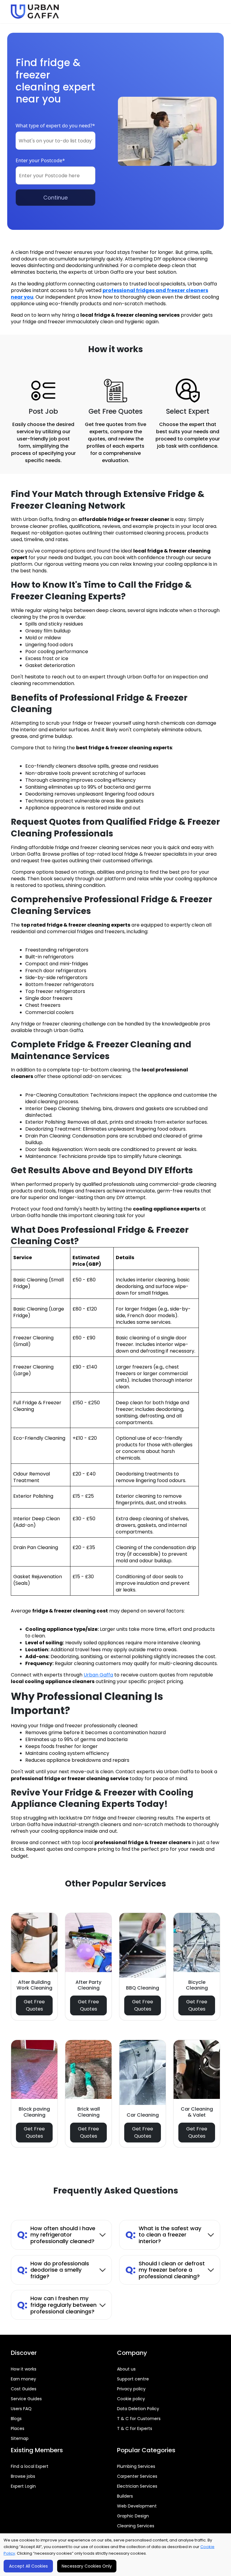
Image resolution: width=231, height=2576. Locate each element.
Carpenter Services (137, 2476)
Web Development (137, 2506)
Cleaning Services (136, 2526)
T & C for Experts (135, 2428)
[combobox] (55, 141)
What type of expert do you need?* (55, 126)
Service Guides (26, 2399)
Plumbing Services (136, 2466)
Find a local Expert (30, 2466)
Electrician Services (137, 2486)
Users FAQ (21, 2409)
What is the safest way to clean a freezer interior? (163, 2235)
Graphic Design (133, 2516)
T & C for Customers (139, 2419)
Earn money (23, 2379)
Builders (125, 2496)
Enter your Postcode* (40, 160)
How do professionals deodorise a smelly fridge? (53, 2270)
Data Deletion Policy (138, 2409)
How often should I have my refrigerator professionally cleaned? (56, 2235)
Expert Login (23, 2486)
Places (18, 2428)
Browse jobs (23, 2476)
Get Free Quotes (34, 2005)
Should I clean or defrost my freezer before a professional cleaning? (165, 2270)
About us (126, 2369)
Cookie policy (131, 2399)
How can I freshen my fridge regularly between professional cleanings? (57, 2305)
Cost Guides (24, 2389)
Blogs (16, 2419)
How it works (24, 2369)
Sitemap (20, 2438)
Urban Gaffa (98, 1675)
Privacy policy (131, 2389)
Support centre (133, 2379)
